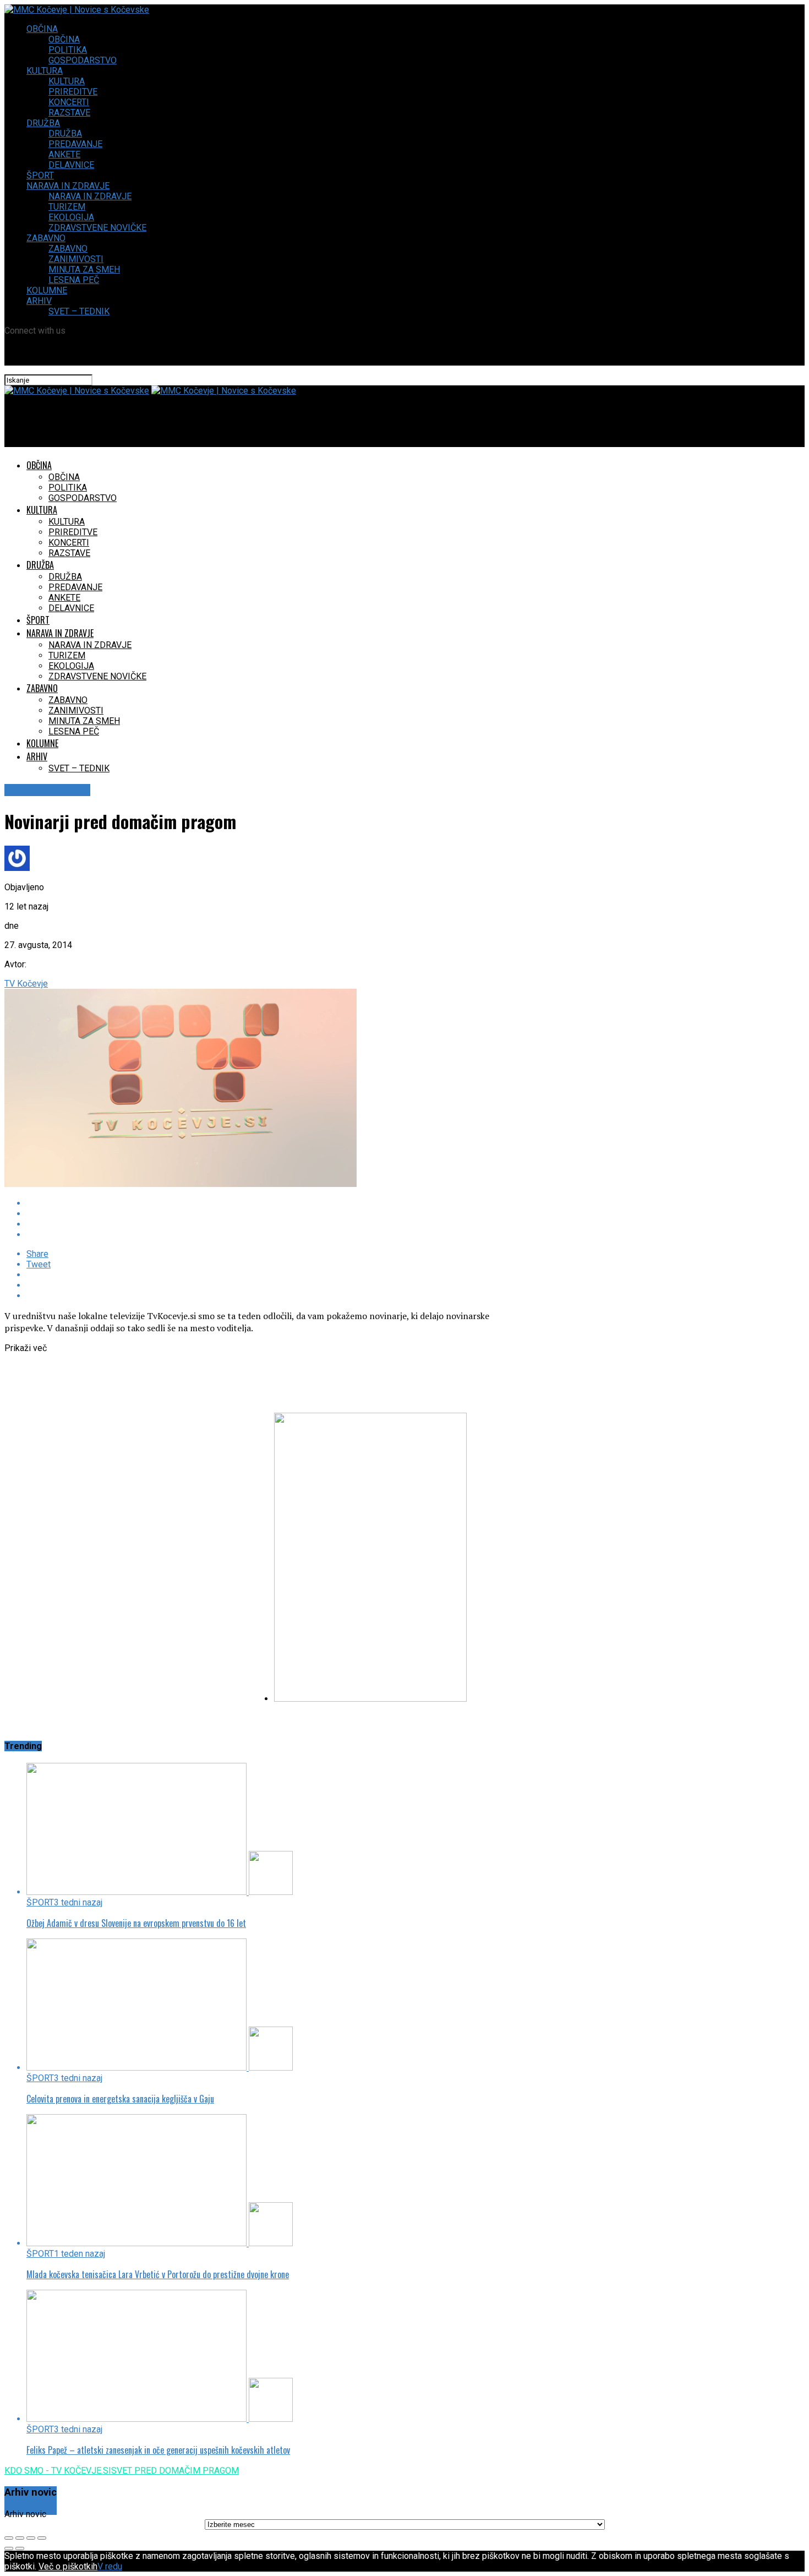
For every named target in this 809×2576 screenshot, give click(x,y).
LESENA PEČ (74, 280)
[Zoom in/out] (42, 2538)
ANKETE (64, 154)
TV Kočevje (26, 984)
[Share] (20, 2538)
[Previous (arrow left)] (9, 2548)
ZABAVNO (46, 238)
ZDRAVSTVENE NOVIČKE (97, 228)
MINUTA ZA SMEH (84, 269)
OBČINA (42, 29)
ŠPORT (40, 175)
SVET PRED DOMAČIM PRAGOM (175, 2471)
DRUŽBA (43, 123)
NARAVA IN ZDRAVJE (68, 186)
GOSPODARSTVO (83, 60)
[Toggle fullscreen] (31, 2538)
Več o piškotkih (68, 2566)
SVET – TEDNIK (79, 311)
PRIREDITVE (73, 92)
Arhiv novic (25, 2514)
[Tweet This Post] (261, 1214)
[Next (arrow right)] (20, 2548)
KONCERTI (69, 102)
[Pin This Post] (261, 1224)
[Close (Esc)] (9, 2538)
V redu (110, 2566)
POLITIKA (68, 50)
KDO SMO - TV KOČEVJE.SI (58, 2471)
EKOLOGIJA (71, 217)
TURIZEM (67, 207)
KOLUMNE (47, 290)
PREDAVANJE (75, 144)
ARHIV (39, 301)
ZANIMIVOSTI (76, 259)
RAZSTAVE (69, 113)
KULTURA (45, 71)
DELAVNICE (71, 165)
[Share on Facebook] (261, 1203)
